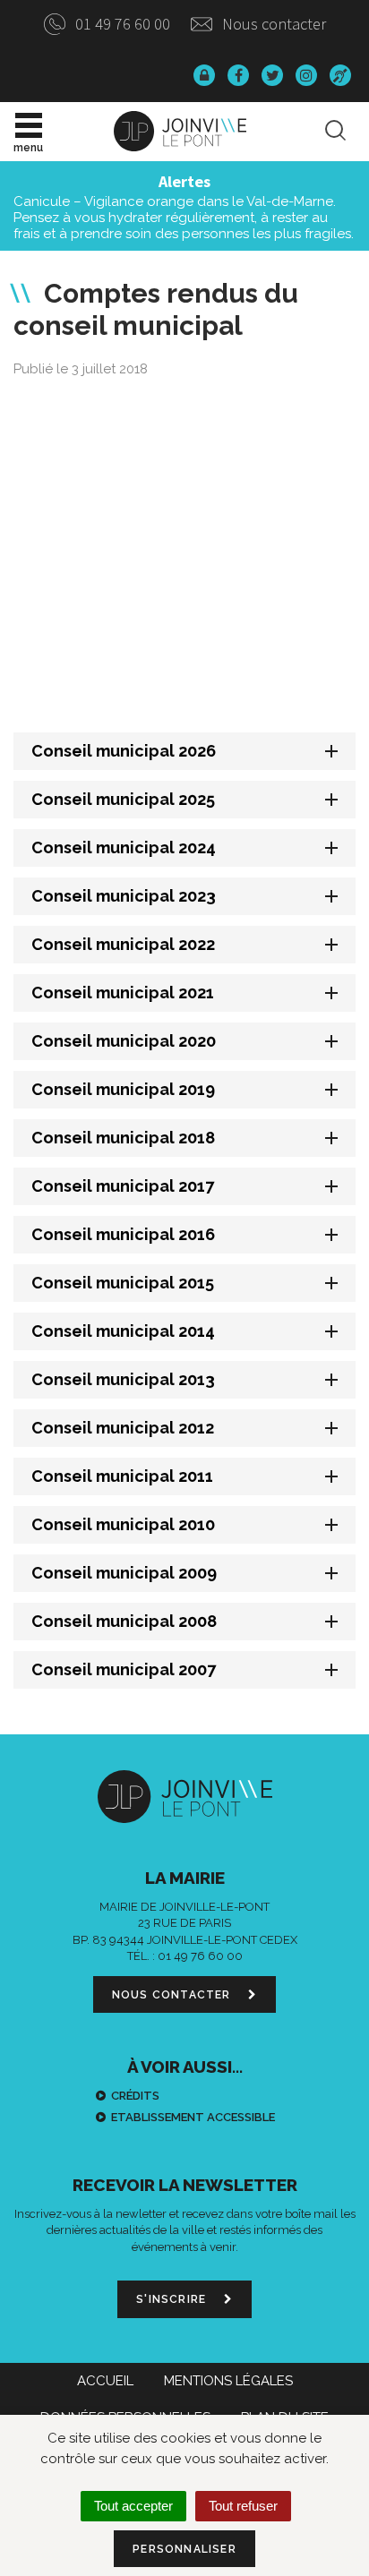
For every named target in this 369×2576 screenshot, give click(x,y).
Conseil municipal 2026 (124, 751)
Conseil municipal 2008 (124, 1621)
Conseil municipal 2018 (123, 1138)
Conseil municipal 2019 (123, 1089)
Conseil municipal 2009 (124, 1573)
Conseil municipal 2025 (123, 799)
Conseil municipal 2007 (124, 1669)
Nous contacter (272, 24)
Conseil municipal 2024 (124, 847)
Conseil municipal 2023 (124, 896)
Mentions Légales (228, 2381)
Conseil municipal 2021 (123, 993)
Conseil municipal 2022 (123, 944)
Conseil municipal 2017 (123, 1186)
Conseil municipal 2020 (124, 1041)
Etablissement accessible (193, 2117)
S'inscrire (173, 2299)
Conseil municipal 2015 (123, 1283)
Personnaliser (184, 2549)
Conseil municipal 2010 (123, 1524)
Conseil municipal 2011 (122, 1476)
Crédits (135, 2096)
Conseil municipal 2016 (123, 1234)
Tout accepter (133, 2506)
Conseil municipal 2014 (123, 1331)
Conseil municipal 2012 (123, 1428)
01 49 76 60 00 (121, 24)
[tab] (184, 751)
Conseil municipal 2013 (123, 1379)
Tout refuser (243, 2506)
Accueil (105, 2381)
